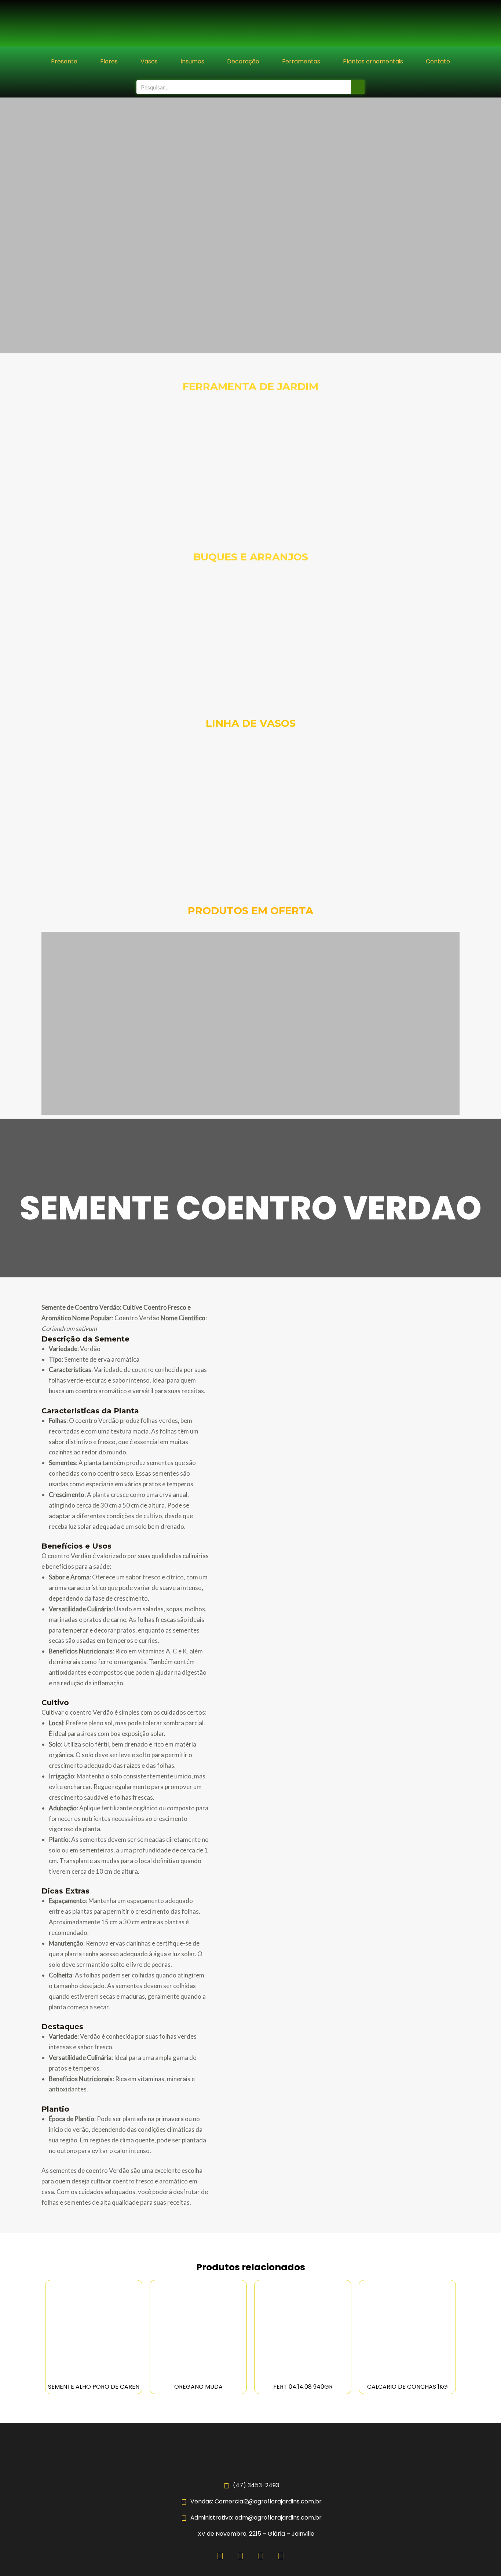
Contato (438, 61)
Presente (64, 61)
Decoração (243, 61)
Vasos (149, 61)
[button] (7, 226)
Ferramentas (301, 61)
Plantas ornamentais (373, 61)
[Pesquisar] (358, 87)
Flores (109, 61)
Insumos (192, 61)
